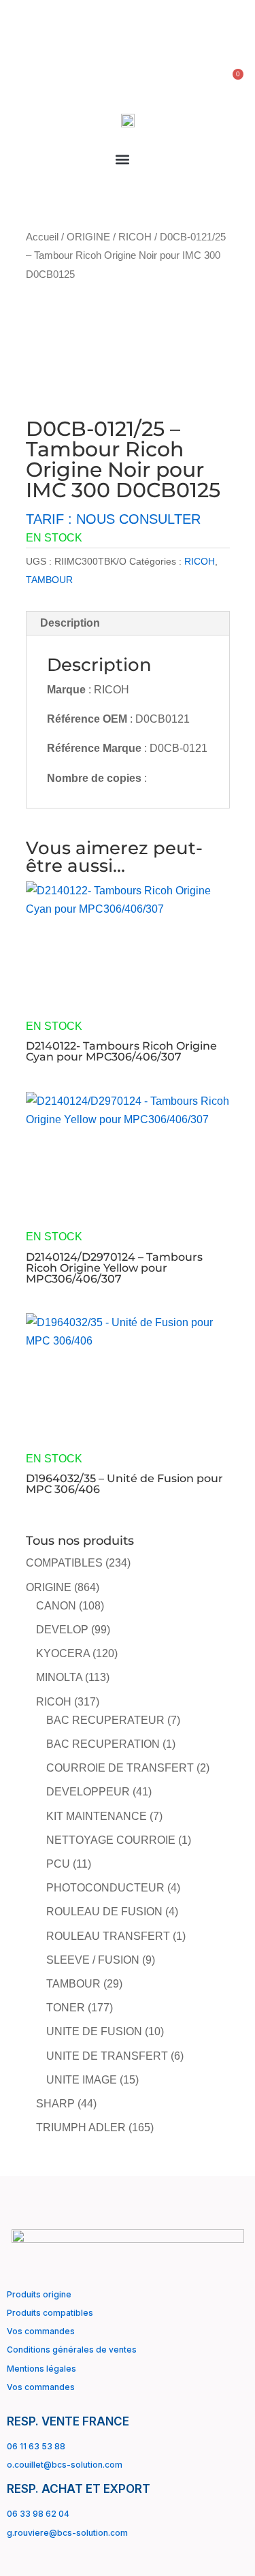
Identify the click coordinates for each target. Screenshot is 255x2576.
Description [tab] (70, 623)
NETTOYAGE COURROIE (111, 1840)
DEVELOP (62, 1630)
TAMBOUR (49, 580)
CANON (56, 1606)
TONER (66, 2008)
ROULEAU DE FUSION (104, 1912)
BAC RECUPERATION (103, 1744)
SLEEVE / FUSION (93, 1960)
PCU (58, 1864)
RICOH (135, 237)
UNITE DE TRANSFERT (107, 2056)
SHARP (55, 2104)
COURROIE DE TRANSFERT (120, 1768)
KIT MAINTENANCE (97, 1816)
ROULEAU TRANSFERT (108, 1936)
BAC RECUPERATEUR (105, 1720)
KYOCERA (63, 1653)
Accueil (42, 237)
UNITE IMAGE (82, 2080)
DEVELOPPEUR (88, 1792)
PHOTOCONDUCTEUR (105, 1888)
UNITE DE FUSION (94, 2031)
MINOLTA (59, 1677)
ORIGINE (88, 237)
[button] (123, 159)
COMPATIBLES (64, 1563)
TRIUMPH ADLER (81, 2127)
